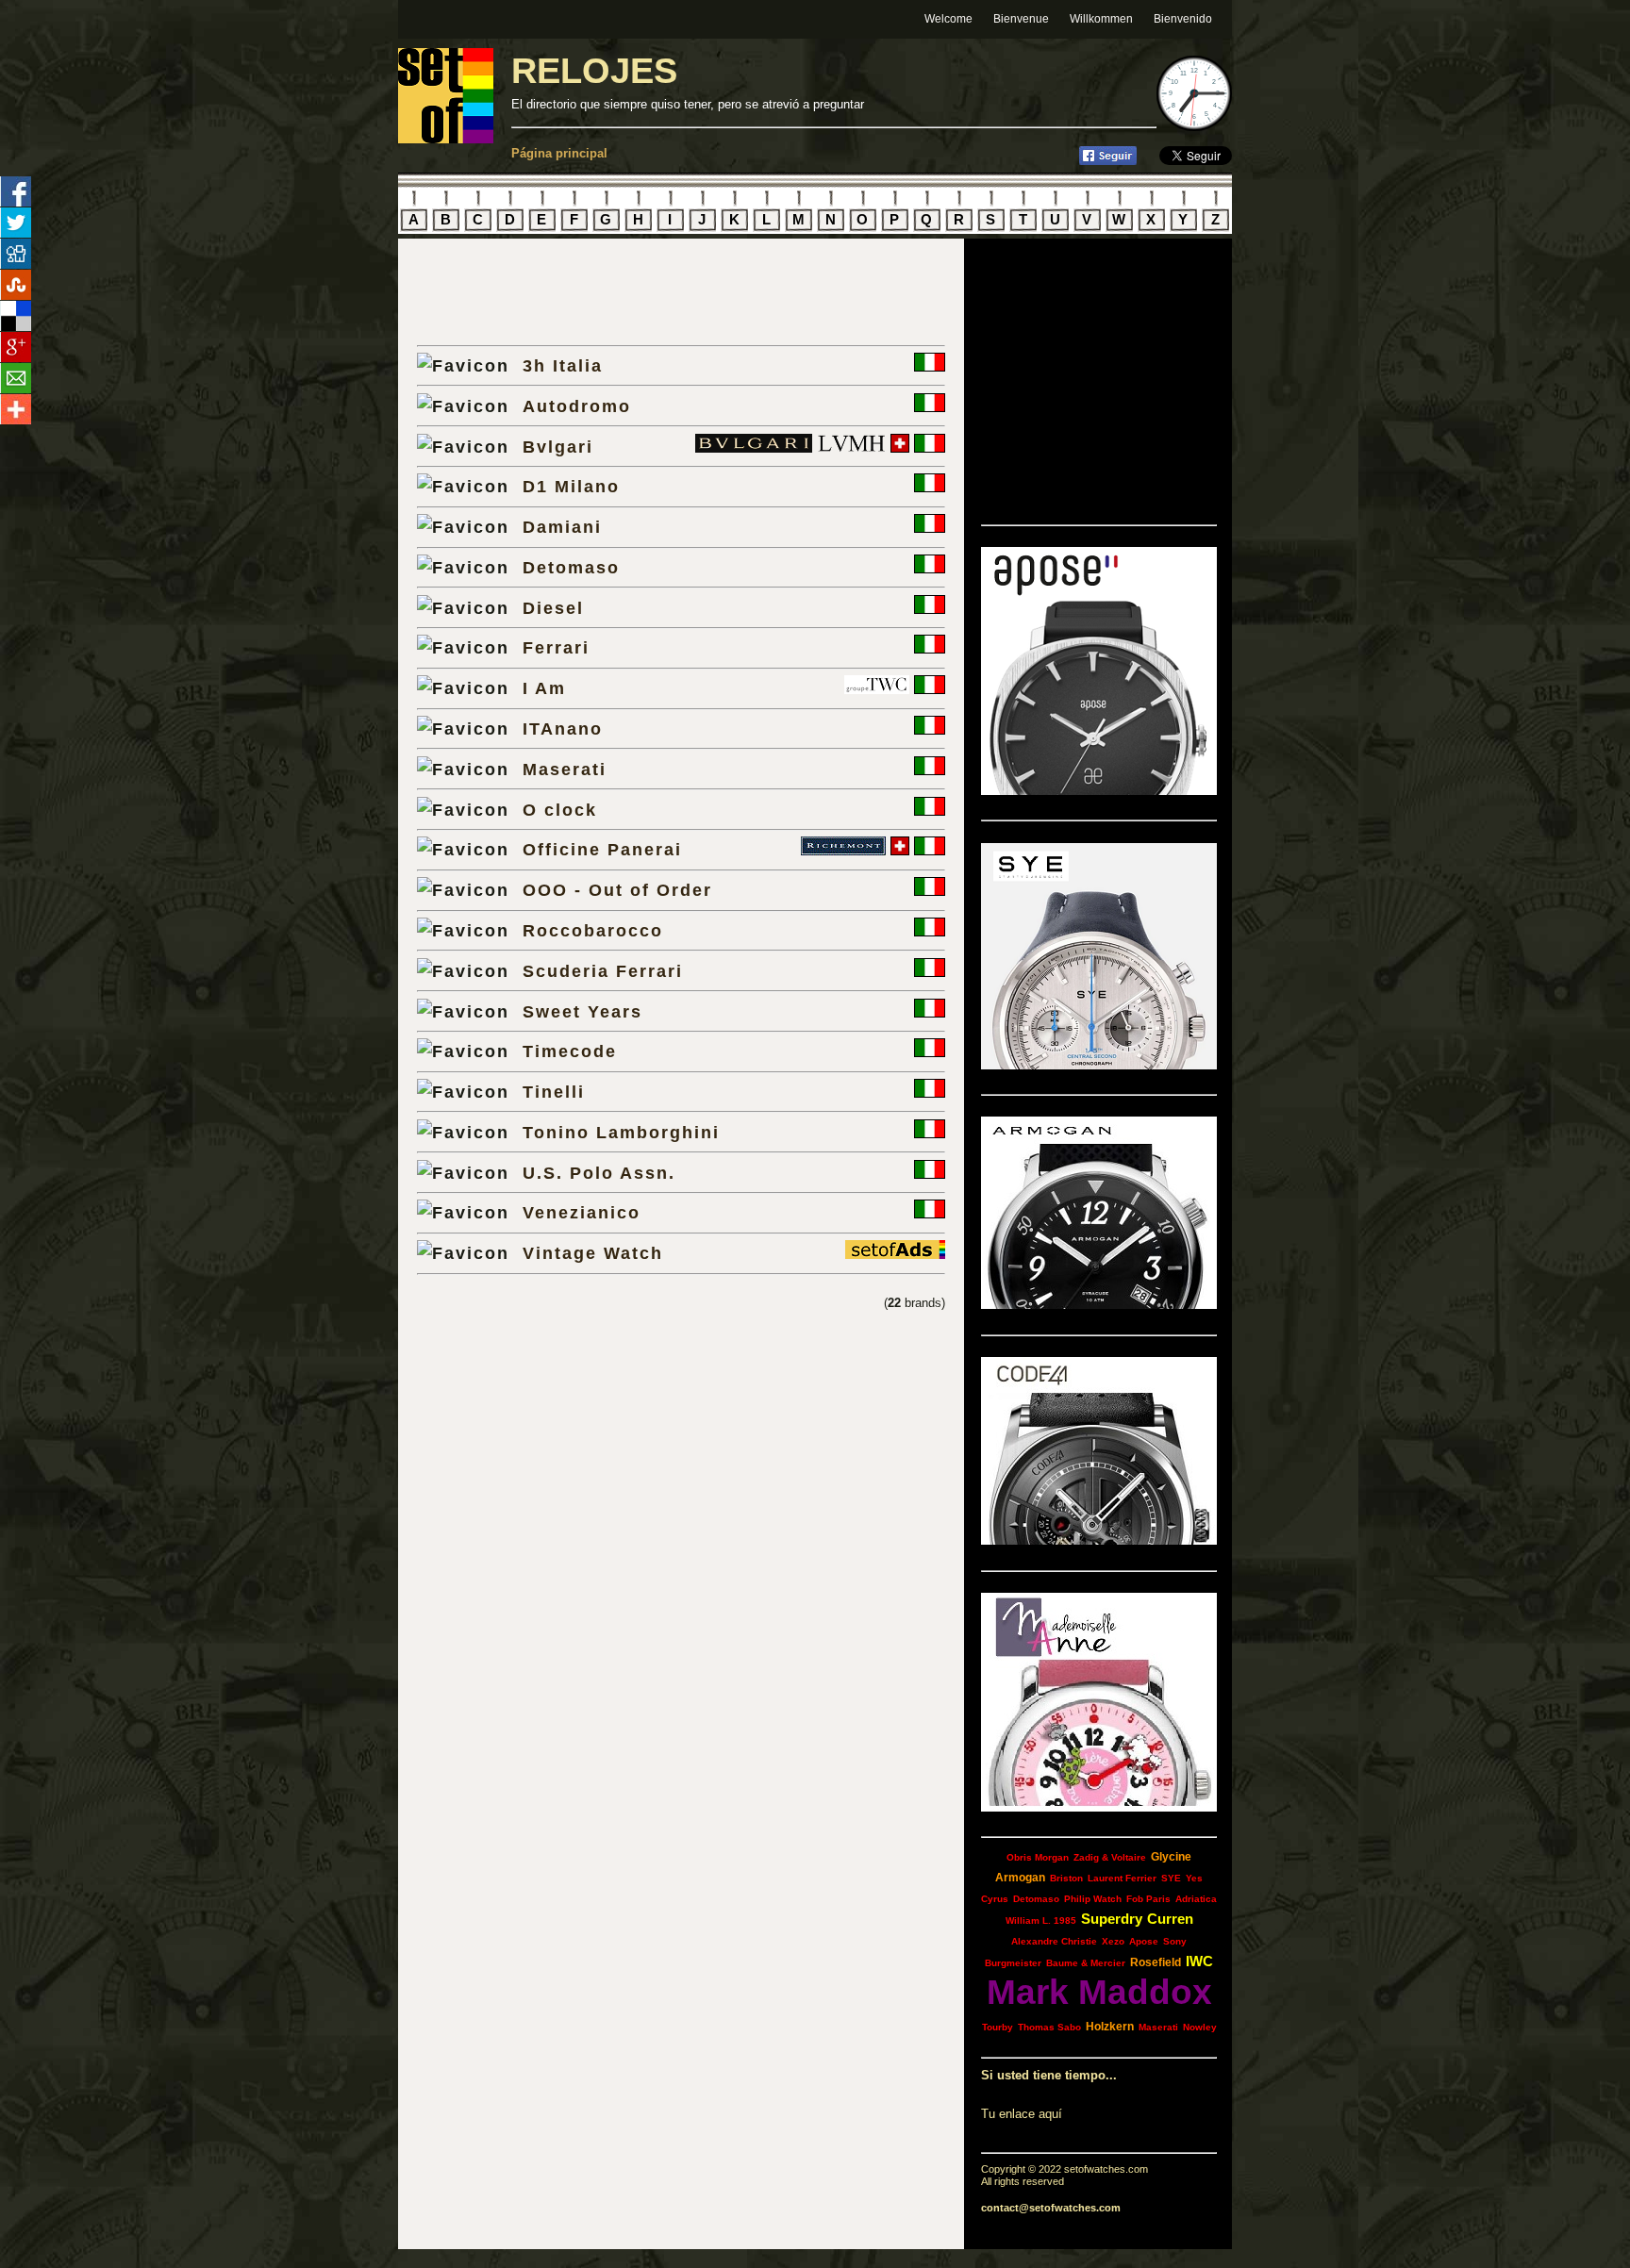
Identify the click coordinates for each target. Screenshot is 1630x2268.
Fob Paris (1148, 1899)
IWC (1199, 1961)
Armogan (1020, 1878)
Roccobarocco (593, 930)
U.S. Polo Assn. (599, 1173)
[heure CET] (1194, 127)
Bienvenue (1021, 19)
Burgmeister (1013, 1963)
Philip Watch (1093, 1899)
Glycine (1171, 1857)
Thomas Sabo (1049, 2027)
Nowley (1200, 2027)
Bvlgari (558, 447)
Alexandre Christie (1054, 1941)
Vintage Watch (593, 1253)
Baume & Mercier (1086, 1963)
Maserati (565, 769)
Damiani (562, 527)
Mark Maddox (1099, 1992)
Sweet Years (582, 1011)
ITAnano (563, 728)
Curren (1170, 1919)
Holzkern (1110, 2027)
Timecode (570, 1051)
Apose (1144, 1941)
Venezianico (582, 1212)
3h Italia (563, 365)
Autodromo (577, 406)
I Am (544, 688)
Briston (1066, 1878)
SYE (1171, 1878)
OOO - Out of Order (617, 890)
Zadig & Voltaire (1110, 1857)
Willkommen (1101, 19)
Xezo (1113, 1941)
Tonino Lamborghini (621, 1132)
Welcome (948, 19)
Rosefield (1156, 1962)
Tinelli (554, 1092)
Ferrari (556, 647)
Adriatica (1196, 1899)
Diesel (553, 608)
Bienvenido (1183, 19)
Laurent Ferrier (1122, 1878)
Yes (1194, 1878)
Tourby (998, 2027)
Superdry (1112, 1919)
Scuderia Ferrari (603, 971)
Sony (1175, 1941)
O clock (560, 810)
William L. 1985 (1041, 1920)
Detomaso (571, 567)
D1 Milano (571, 486)
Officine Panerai (602, 849)
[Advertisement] (638, 291)
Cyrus (995, 1899)
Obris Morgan (1038, 1857)
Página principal (559, 153)
